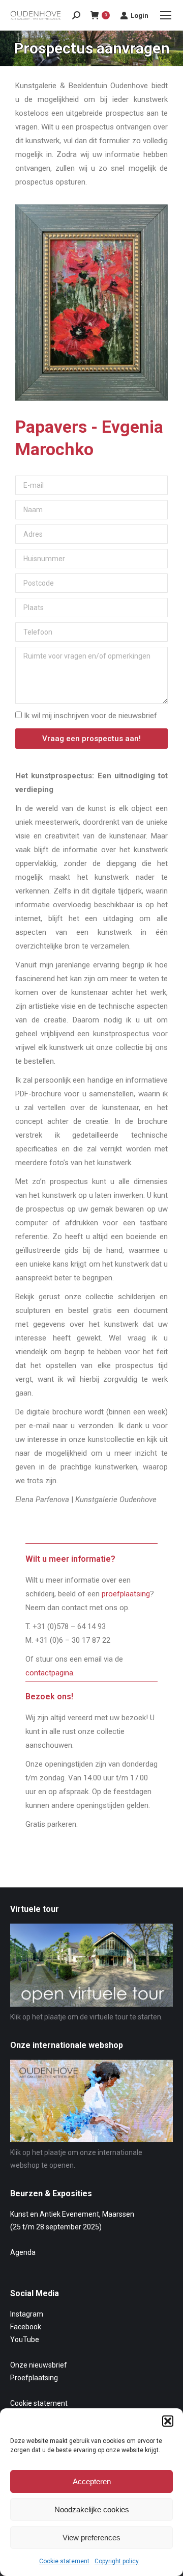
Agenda (23, 2252)
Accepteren (92, 2481)
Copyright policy (117, 2561)
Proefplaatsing (34, 2378)
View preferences (91, 2538)
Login (140, 16)
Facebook (26, 2327)
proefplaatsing (126, 1594)
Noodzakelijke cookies (92, 2509)
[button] (168, 2421)
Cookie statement (64, 2561)
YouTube (25, 2340)
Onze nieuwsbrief (39, 2365)
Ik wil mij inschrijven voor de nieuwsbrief (90, 716)
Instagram (27, 2314)
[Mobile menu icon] (166, 15)
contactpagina (49, 1673)
